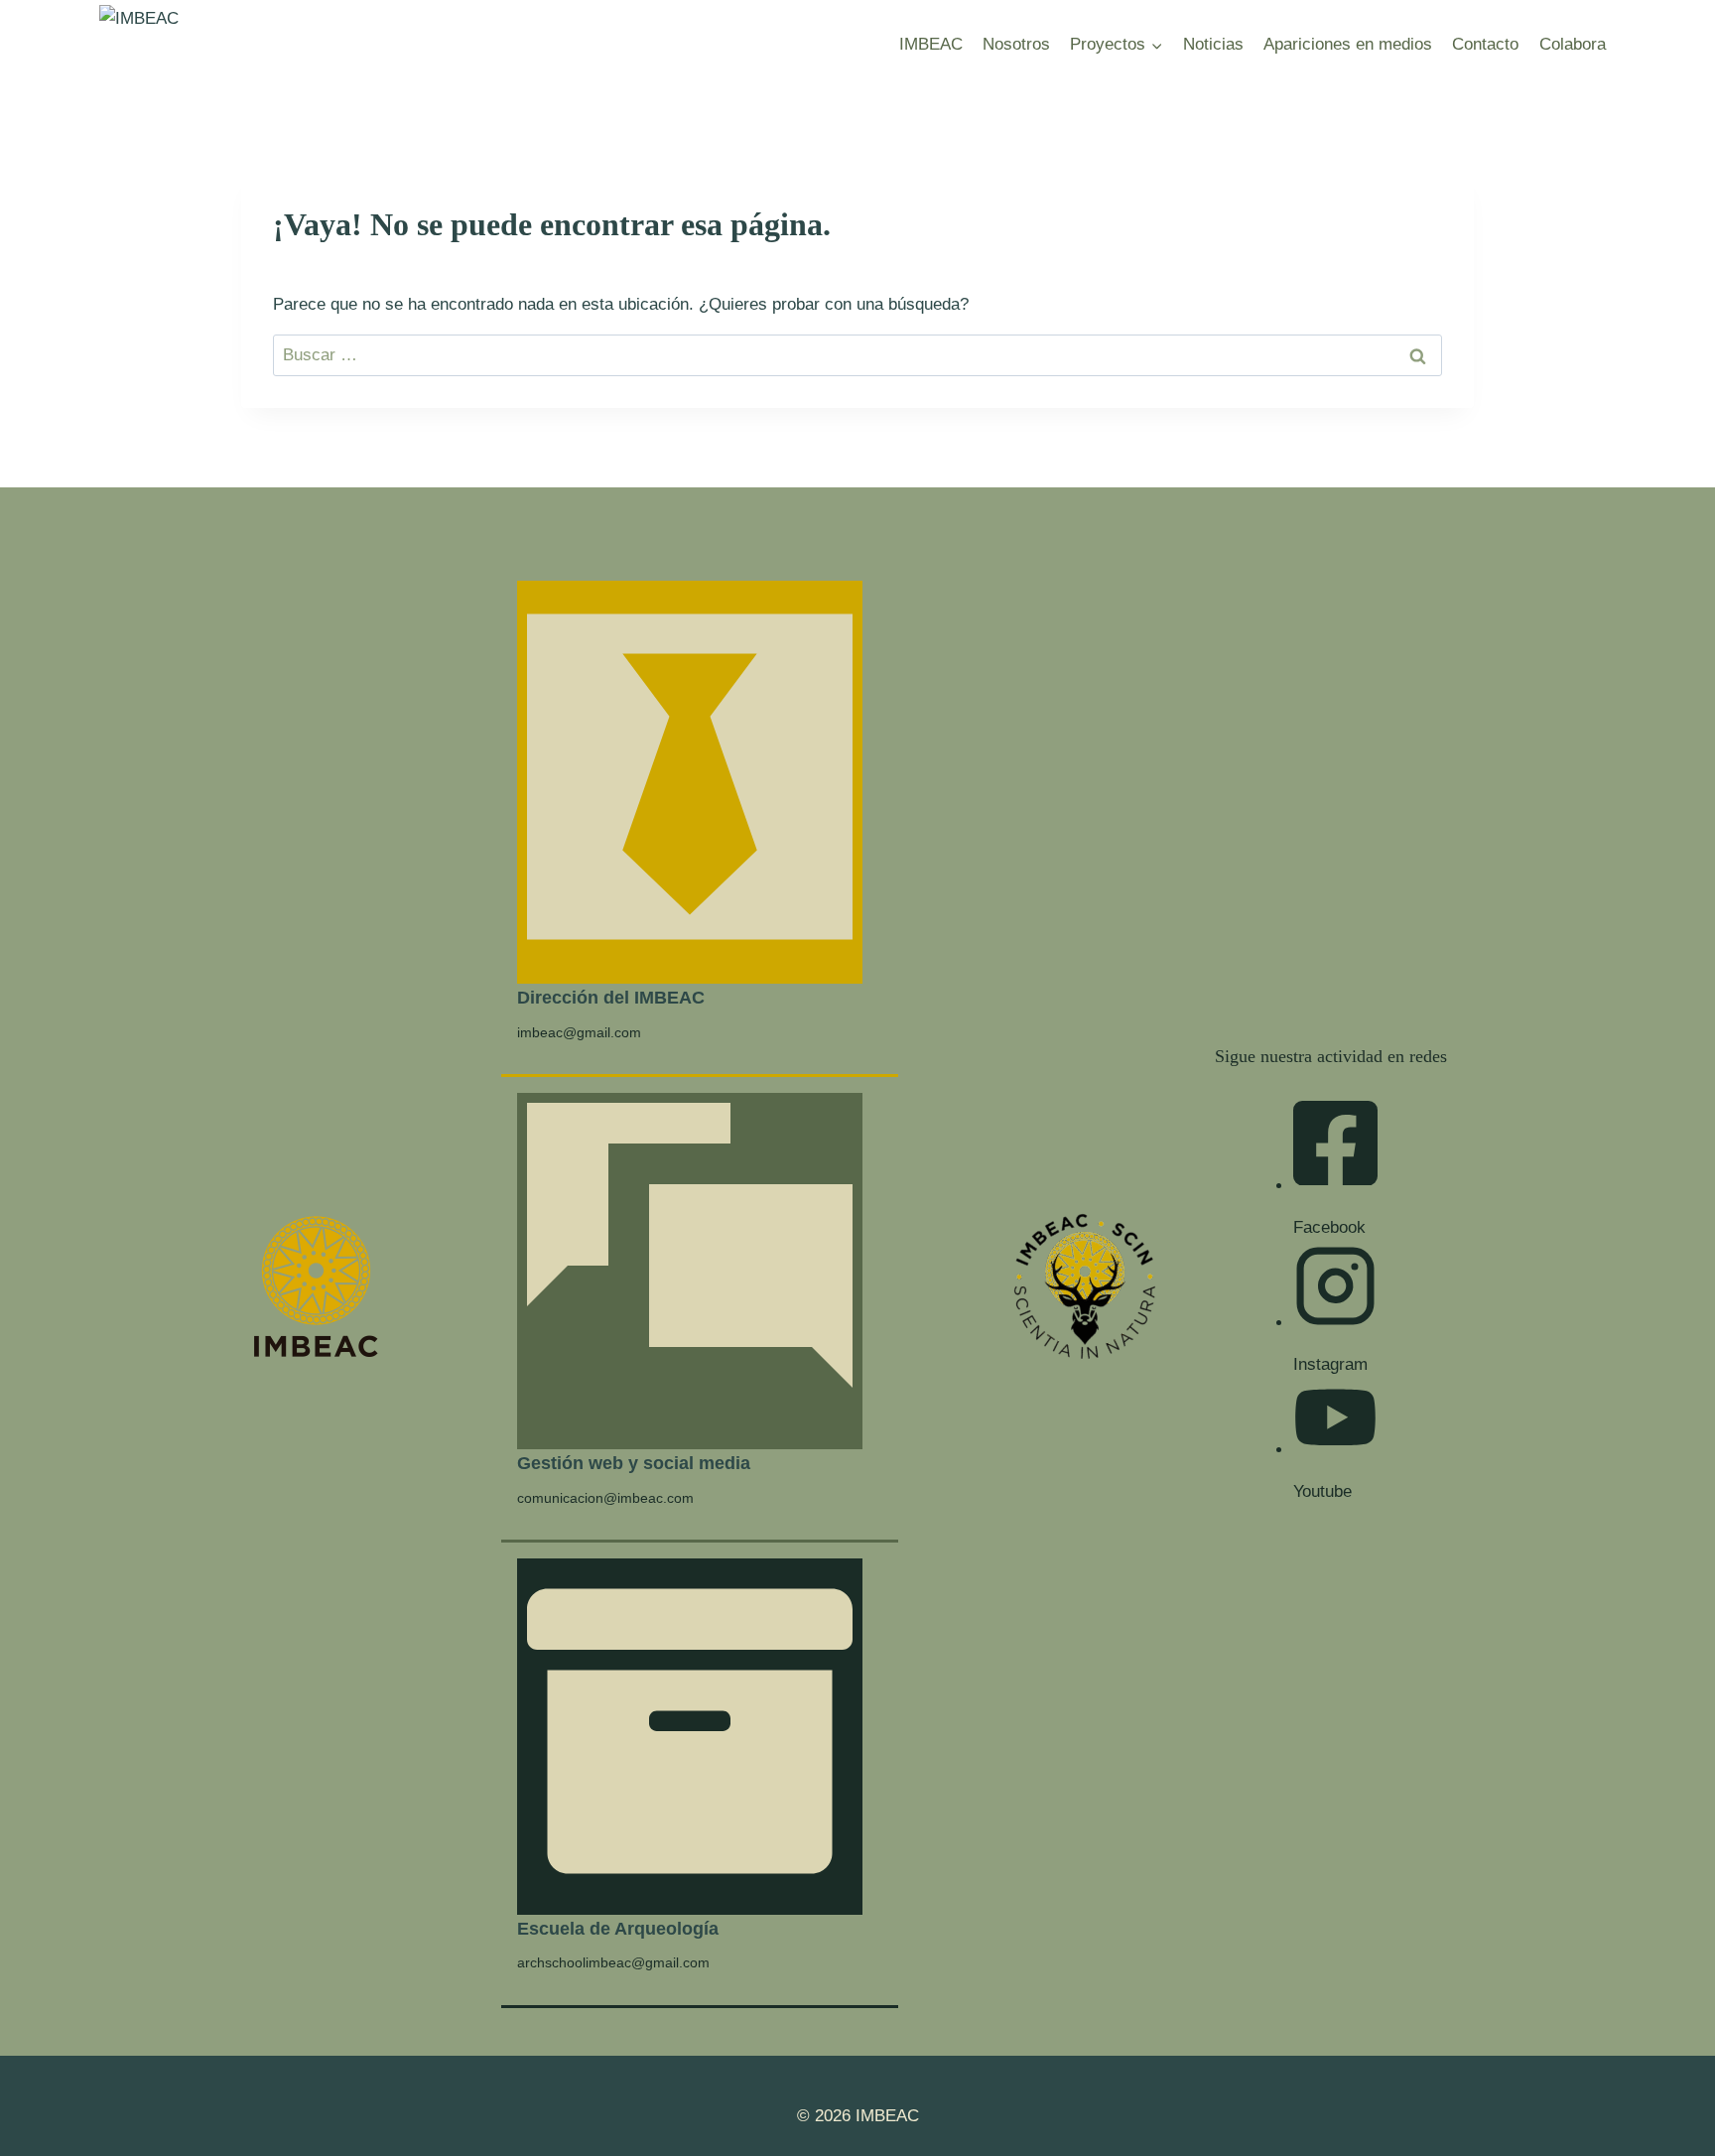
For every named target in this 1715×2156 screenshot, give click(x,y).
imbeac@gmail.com (579, 1032)
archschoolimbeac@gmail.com (613, 1962)
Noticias (1213, 44)
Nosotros (1016, 44)
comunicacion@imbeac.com (605, 1498)
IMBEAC (931, 44)
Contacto (1485, 44)
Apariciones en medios (1348, 44)
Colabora (1573, 44)
